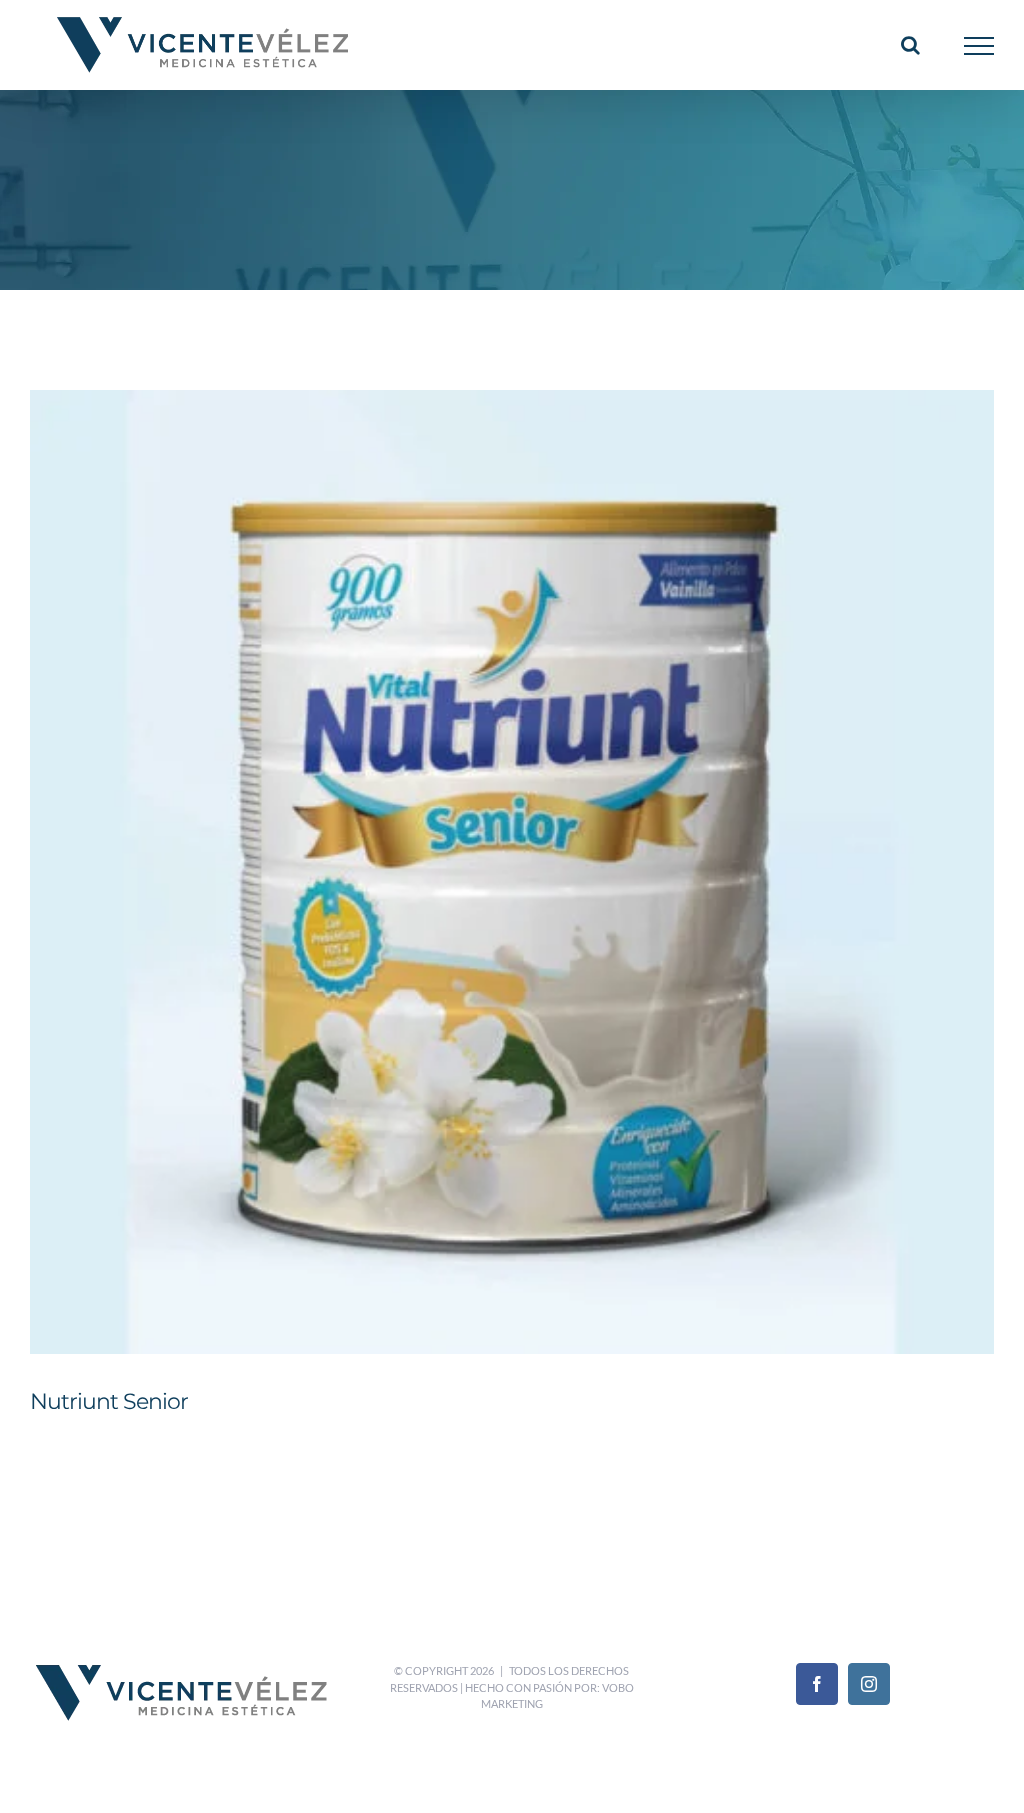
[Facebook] (817, 1684)
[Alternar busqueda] (910, 45)
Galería (537, 835)
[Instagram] (869, 1684)
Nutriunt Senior (487, 835)
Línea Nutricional (482, 911)
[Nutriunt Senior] (512, 872)
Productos (559, 911)
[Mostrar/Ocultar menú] (979, 46)
